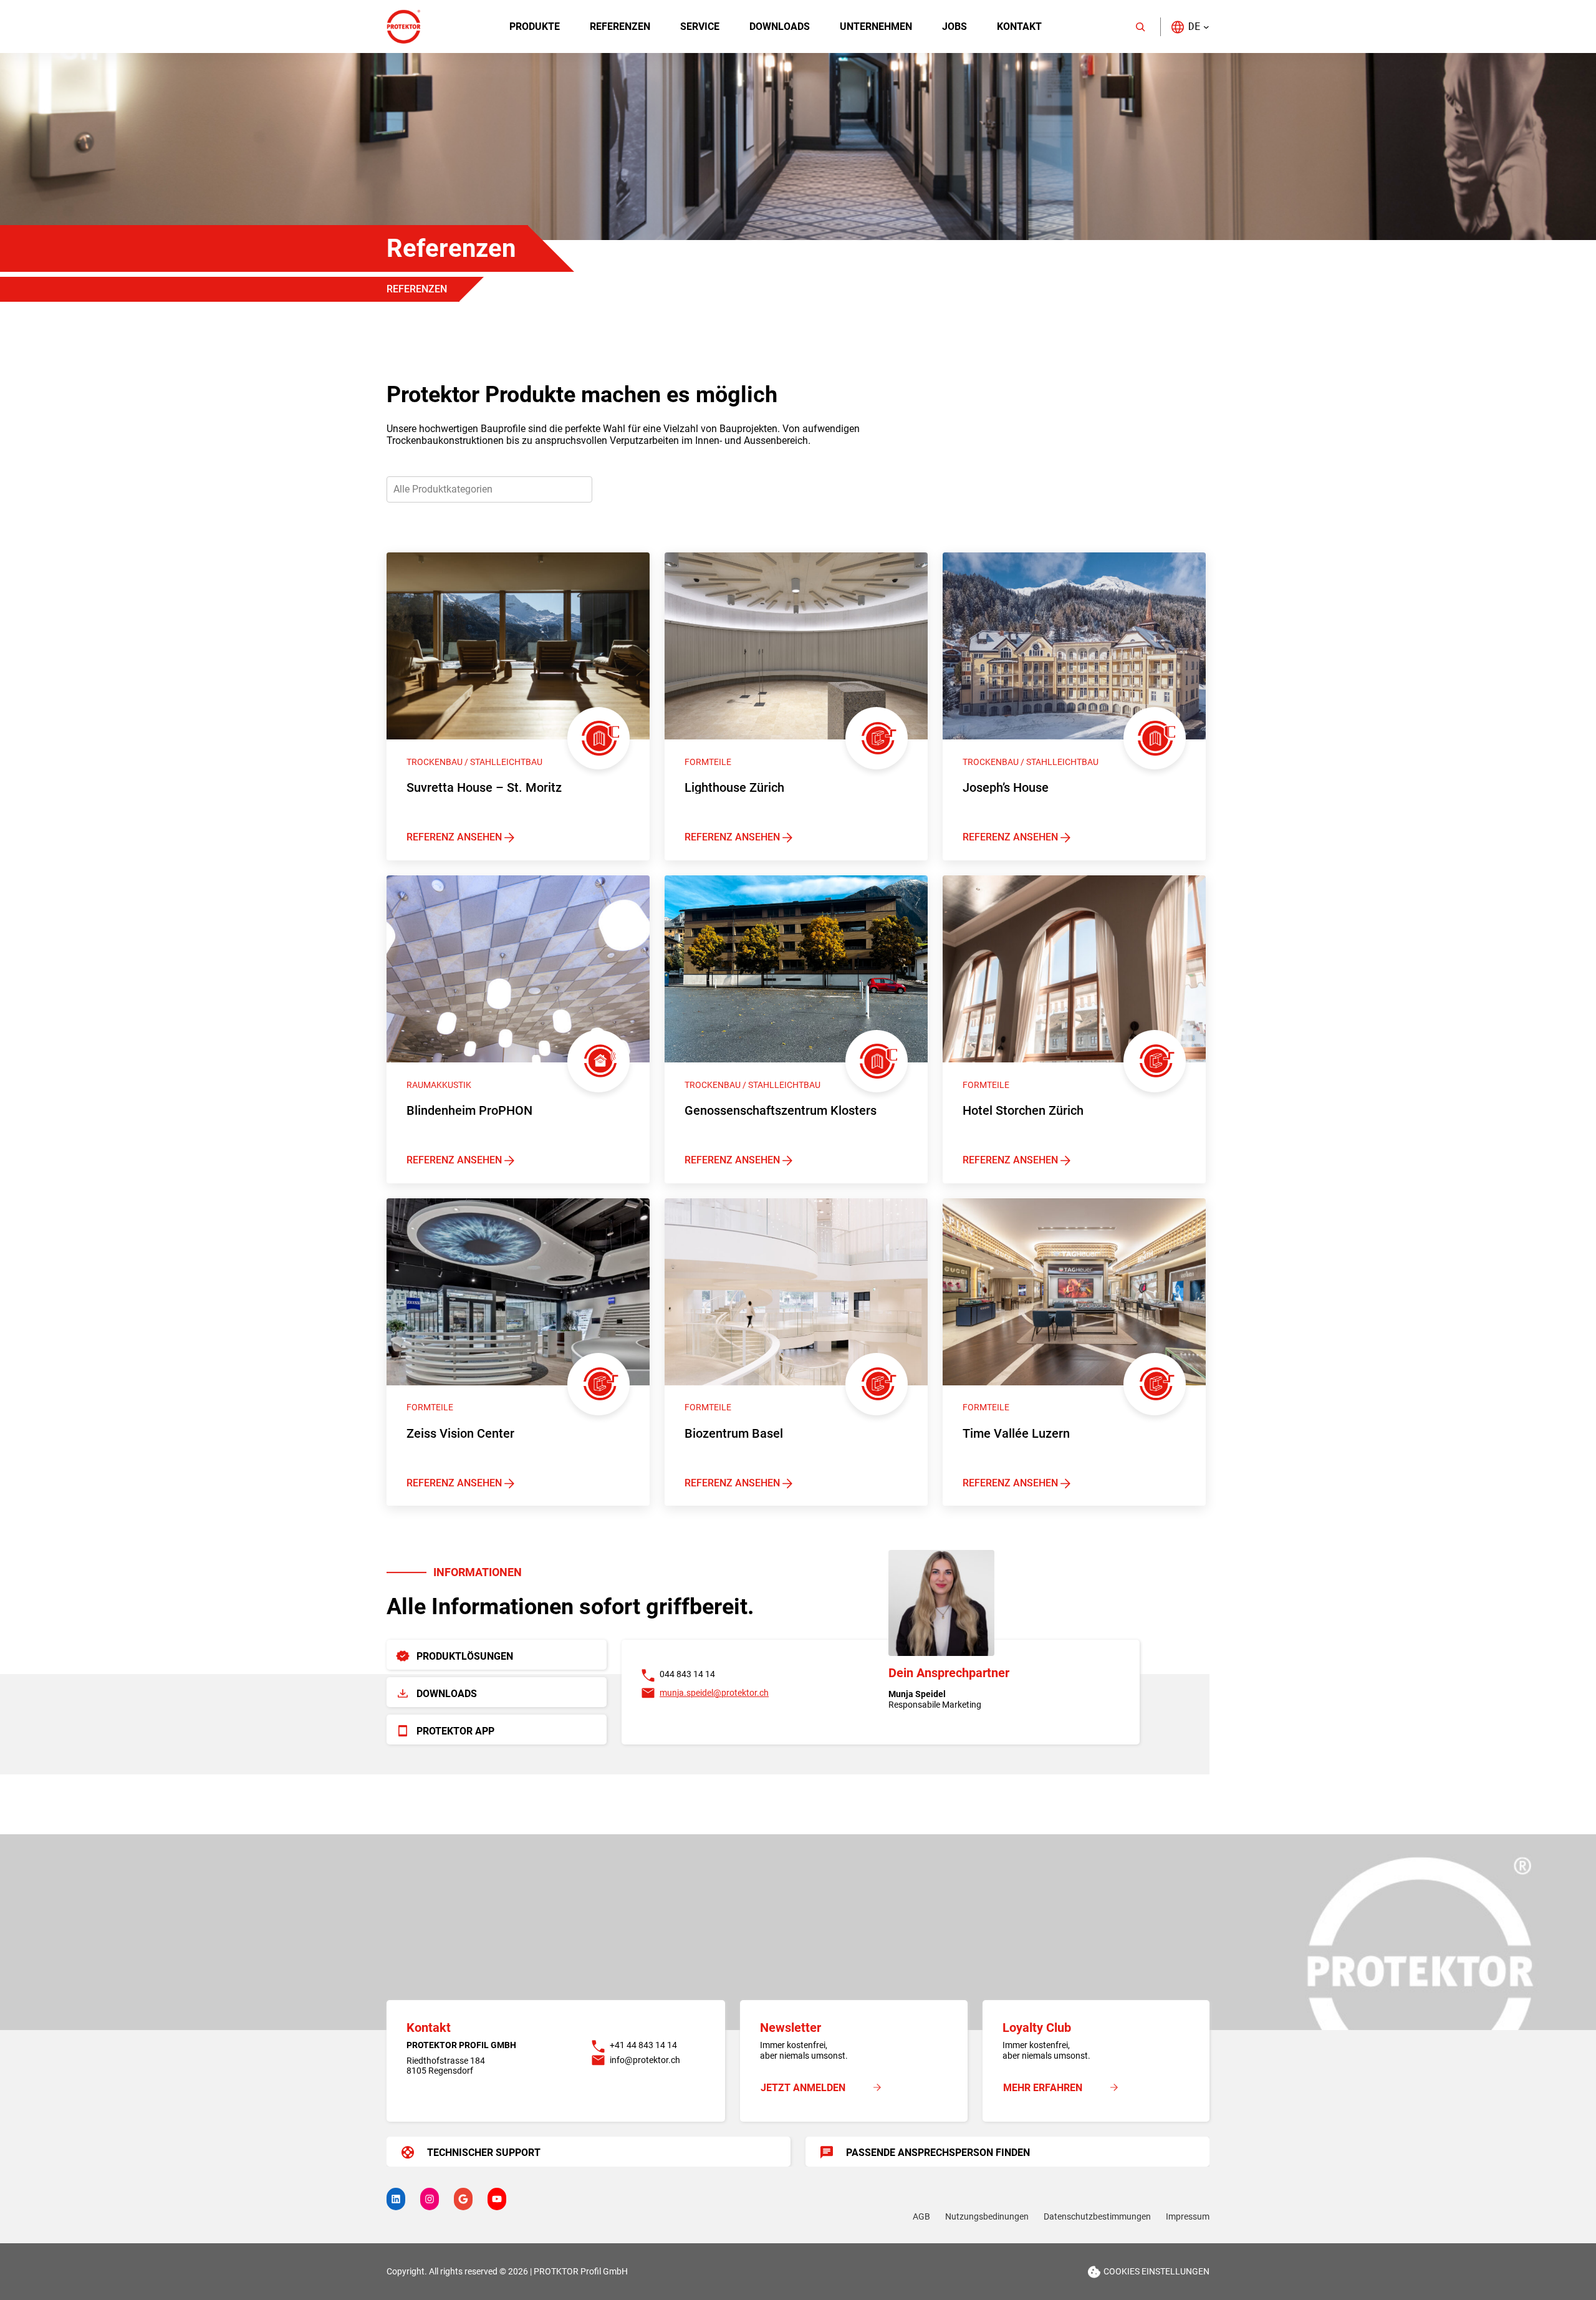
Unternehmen (876, 26)
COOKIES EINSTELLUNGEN (1156, 2271)
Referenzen (620, 26)
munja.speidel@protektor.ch (714, 1693)
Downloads (780, 26)
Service (700, 26)
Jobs (954, 26)
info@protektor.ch (645, 2060)
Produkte (535, 26)
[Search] (1140, 27)
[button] (1190, 26)
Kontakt (1019, 26)
